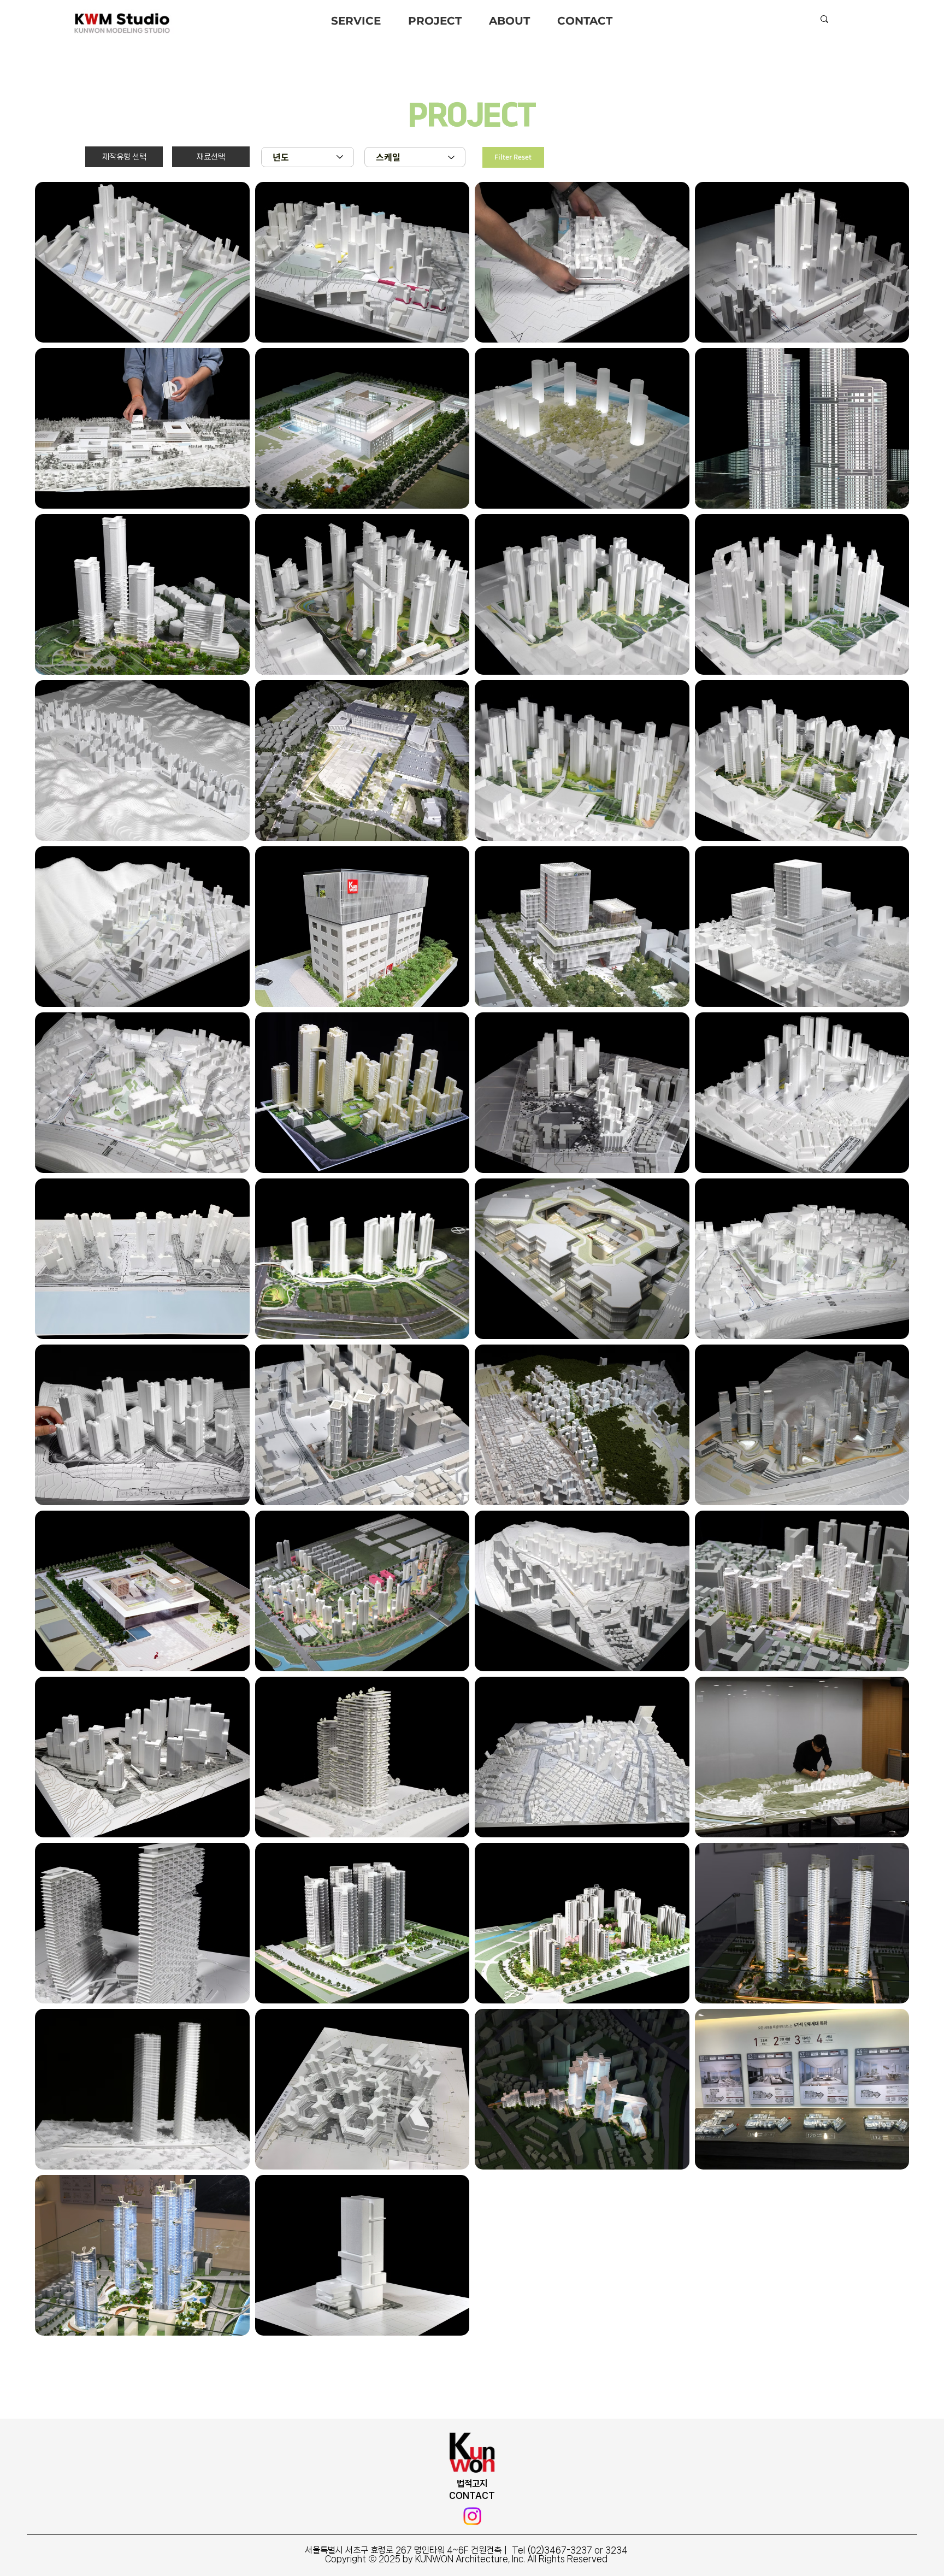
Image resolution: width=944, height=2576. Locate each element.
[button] (124, 157)
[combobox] (308, 157)
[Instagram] (472, 2516)
